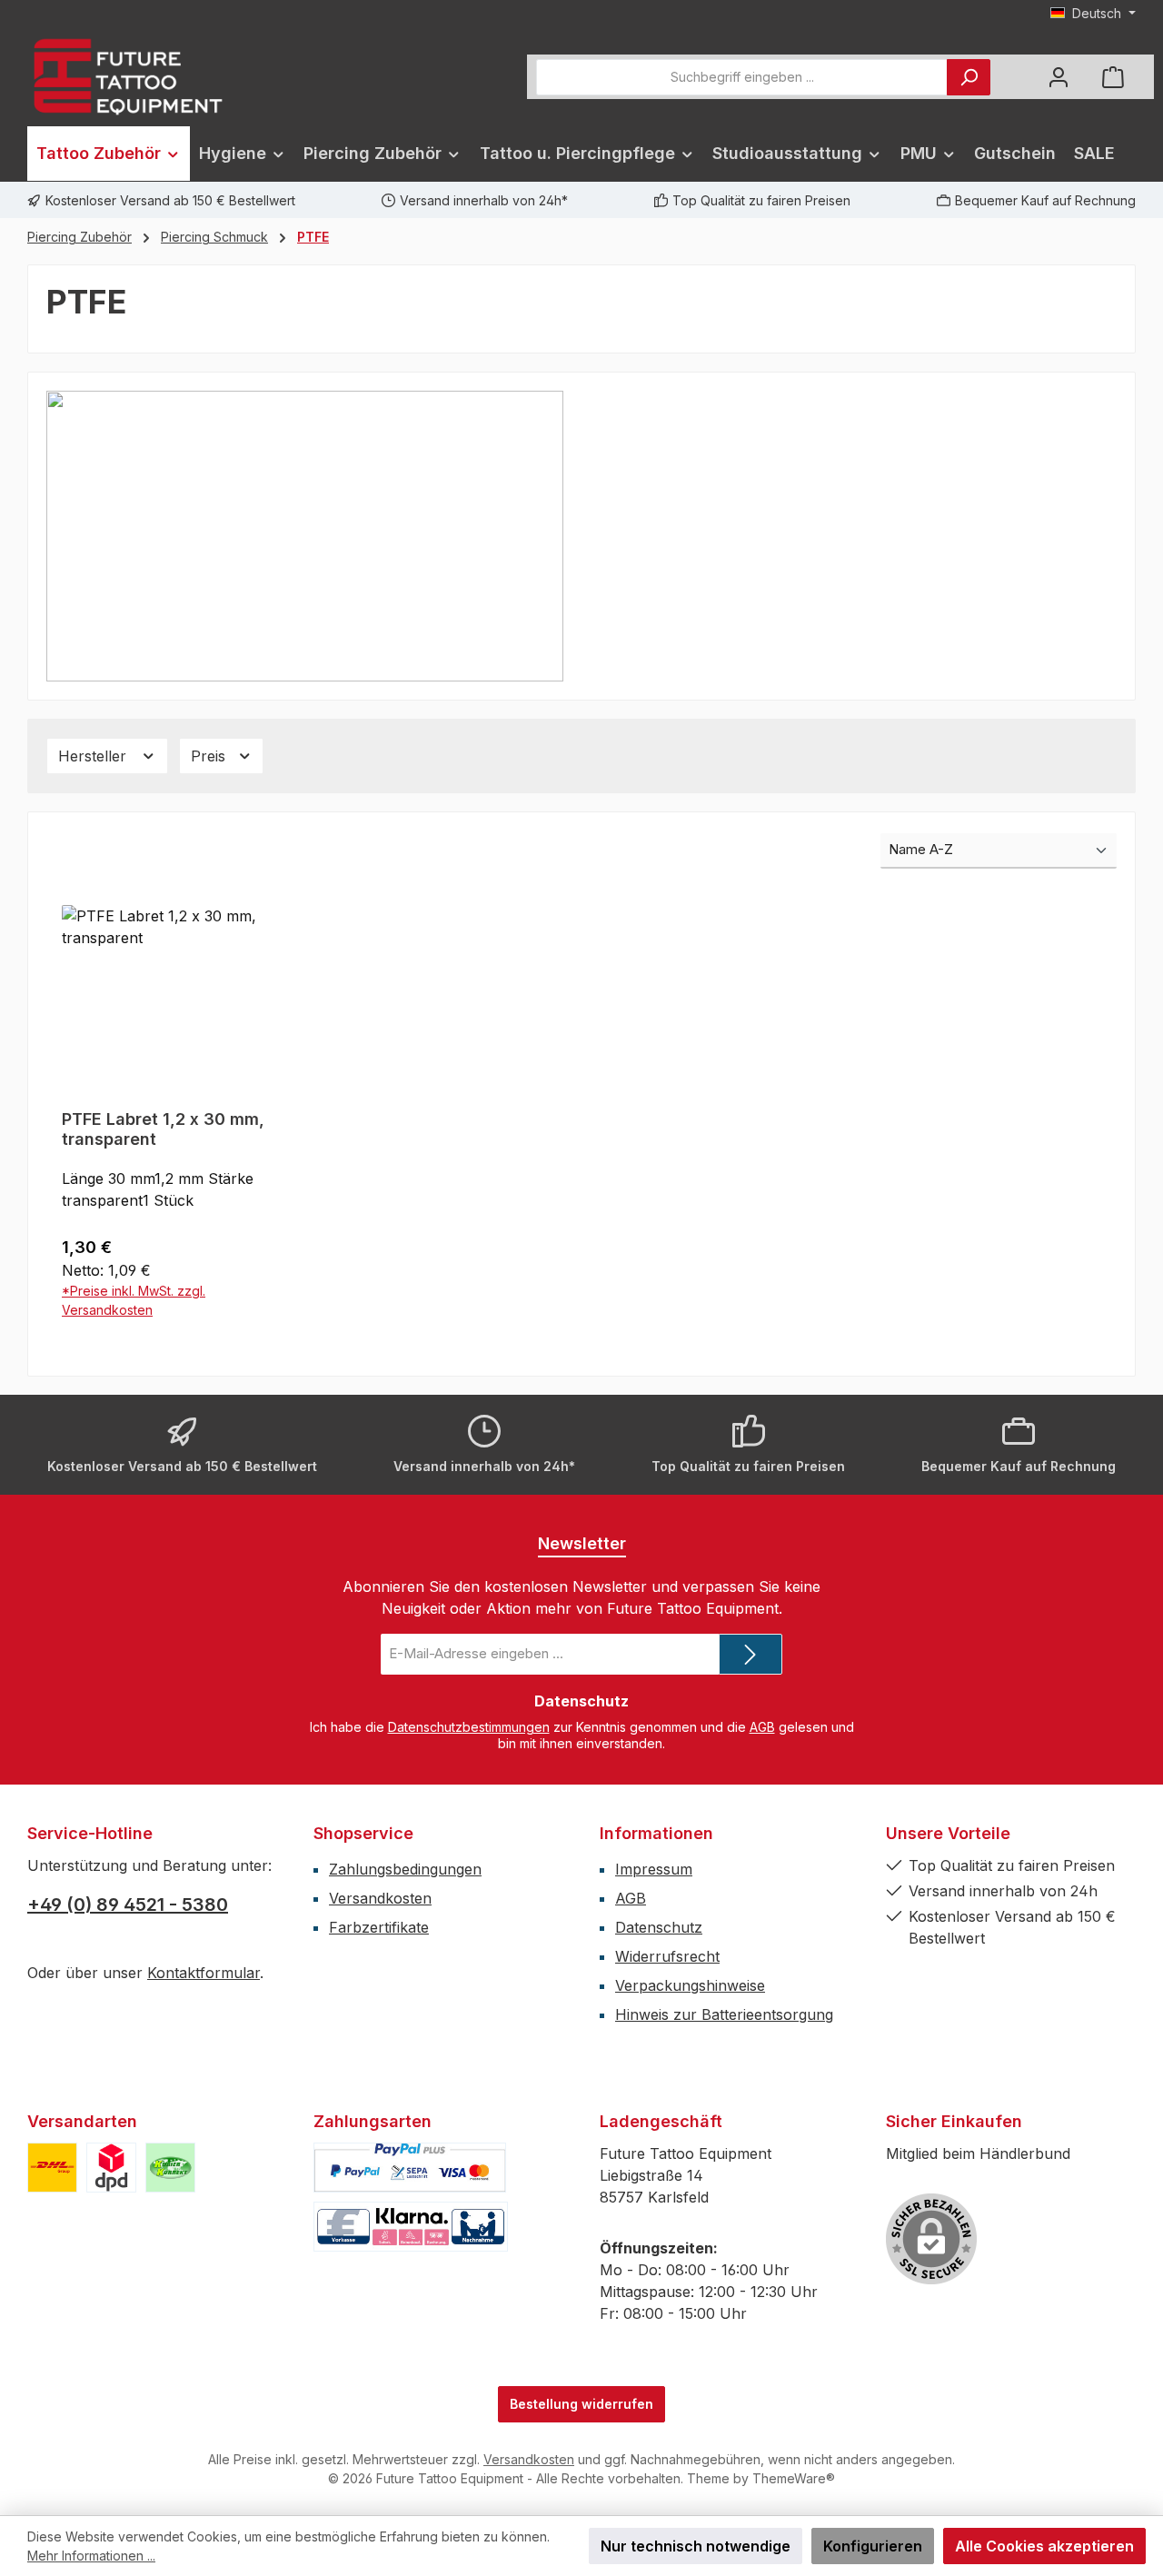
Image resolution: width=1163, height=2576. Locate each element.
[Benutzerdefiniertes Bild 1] (52, 2168)
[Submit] (750, 1654)
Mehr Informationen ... (91, 2556)
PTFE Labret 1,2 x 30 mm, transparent (163, 1129)
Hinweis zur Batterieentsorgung (724, 2014)
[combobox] (742, 77)
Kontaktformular (204, 1973)
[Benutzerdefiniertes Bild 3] (170, 2168)
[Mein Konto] (1059, 77)
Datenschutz (659, 1927)
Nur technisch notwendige (696, 2546)
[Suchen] (969, 77)
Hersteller (94, 756)
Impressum (654, 1869)
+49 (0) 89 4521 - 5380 (128, 1905)
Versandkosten (380, 1898)
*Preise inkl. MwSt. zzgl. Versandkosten (134, 1300)
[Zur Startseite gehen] (127, 77)
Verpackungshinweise (690, 1985)
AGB (762, 1727)
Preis (210, 756)
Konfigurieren (873, 2546)
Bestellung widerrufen (581, 2404)
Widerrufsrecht (667, 1956)
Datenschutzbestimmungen (469, 1727)
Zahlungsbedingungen (405, 1869)
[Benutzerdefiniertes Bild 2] (111, 2168)
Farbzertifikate (379, 1927)
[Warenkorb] (1113, 77)
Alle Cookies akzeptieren (1044, 2546)
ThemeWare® (794, 2478)
